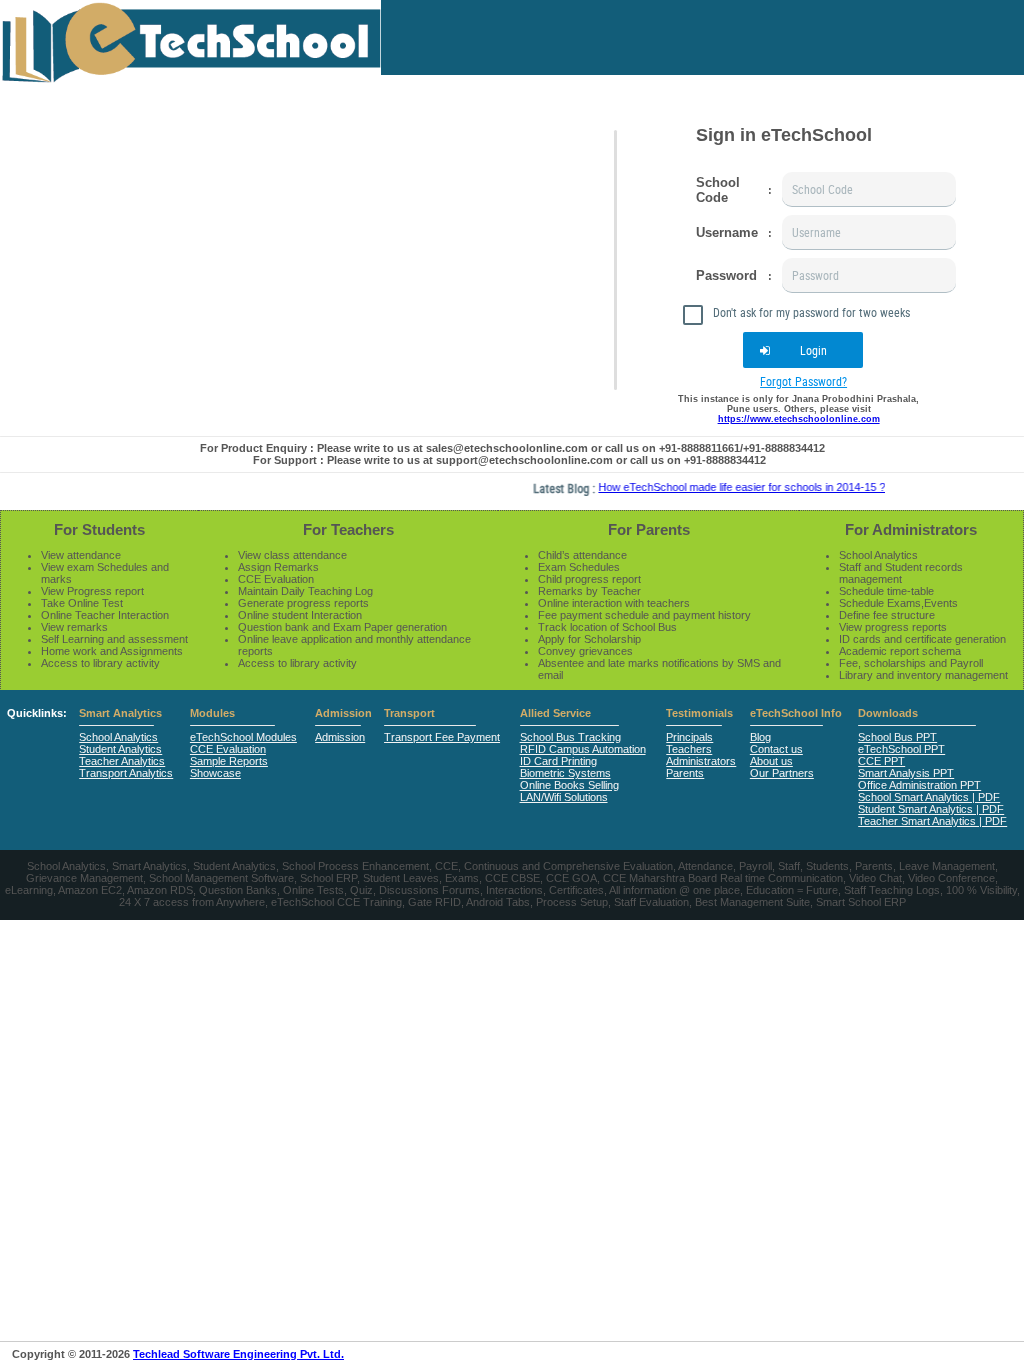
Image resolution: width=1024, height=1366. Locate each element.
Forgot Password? (803, 381)
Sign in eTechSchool (784, 135)
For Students (99, 529)
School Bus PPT (897, 737)
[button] (803, 350)
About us (771, 761)
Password (726, 275)
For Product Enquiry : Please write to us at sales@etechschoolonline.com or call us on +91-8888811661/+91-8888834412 (512, 448)
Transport (409, 713)
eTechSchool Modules (243, 737)
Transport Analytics (126, 773)
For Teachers (348, 529)
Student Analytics (120, 749)
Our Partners (782, 773)
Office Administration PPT (919, 785)
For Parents (649, 529)
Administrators (701, 761)
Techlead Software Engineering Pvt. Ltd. (238, 1354)
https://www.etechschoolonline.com (799, 419)
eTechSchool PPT (901, 749)
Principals (689, 737)
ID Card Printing (558, 761)
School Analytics (118, 737)
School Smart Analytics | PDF (929, 797)
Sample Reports (229, 761)
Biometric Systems (565, 773)
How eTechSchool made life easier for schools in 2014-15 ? (727, 487)
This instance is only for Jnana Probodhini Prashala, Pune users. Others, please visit (798, 409)
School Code (718, 190)
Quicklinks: (37, 713)
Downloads (888, 713)
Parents (685, 773)
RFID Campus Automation (583, 749)
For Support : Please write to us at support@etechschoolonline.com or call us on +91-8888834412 (509, 460)
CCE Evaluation (228, 749)
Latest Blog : (551, 488)
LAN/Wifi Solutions (564, 797)
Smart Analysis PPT (906, 773)
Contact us (776, 749)
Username (727, 232)
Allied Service (555, 713)
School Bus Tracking (570, 737)
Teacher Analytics (122, 761)
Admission (343, 713)
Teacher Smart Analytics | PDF (932, 821)
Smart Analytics (120, 713)
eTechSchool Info (796, 713)
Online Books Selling (569, 785)
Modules (212, 713)
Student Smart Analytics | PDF (931, 809)
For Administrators (911, 529)
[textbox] (869, 189)
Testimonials (699, 713)
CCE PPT (881, 761)
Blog (760, 737)
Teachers (689, 749)
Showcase (215, 773)
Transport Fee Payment (442, 737)
